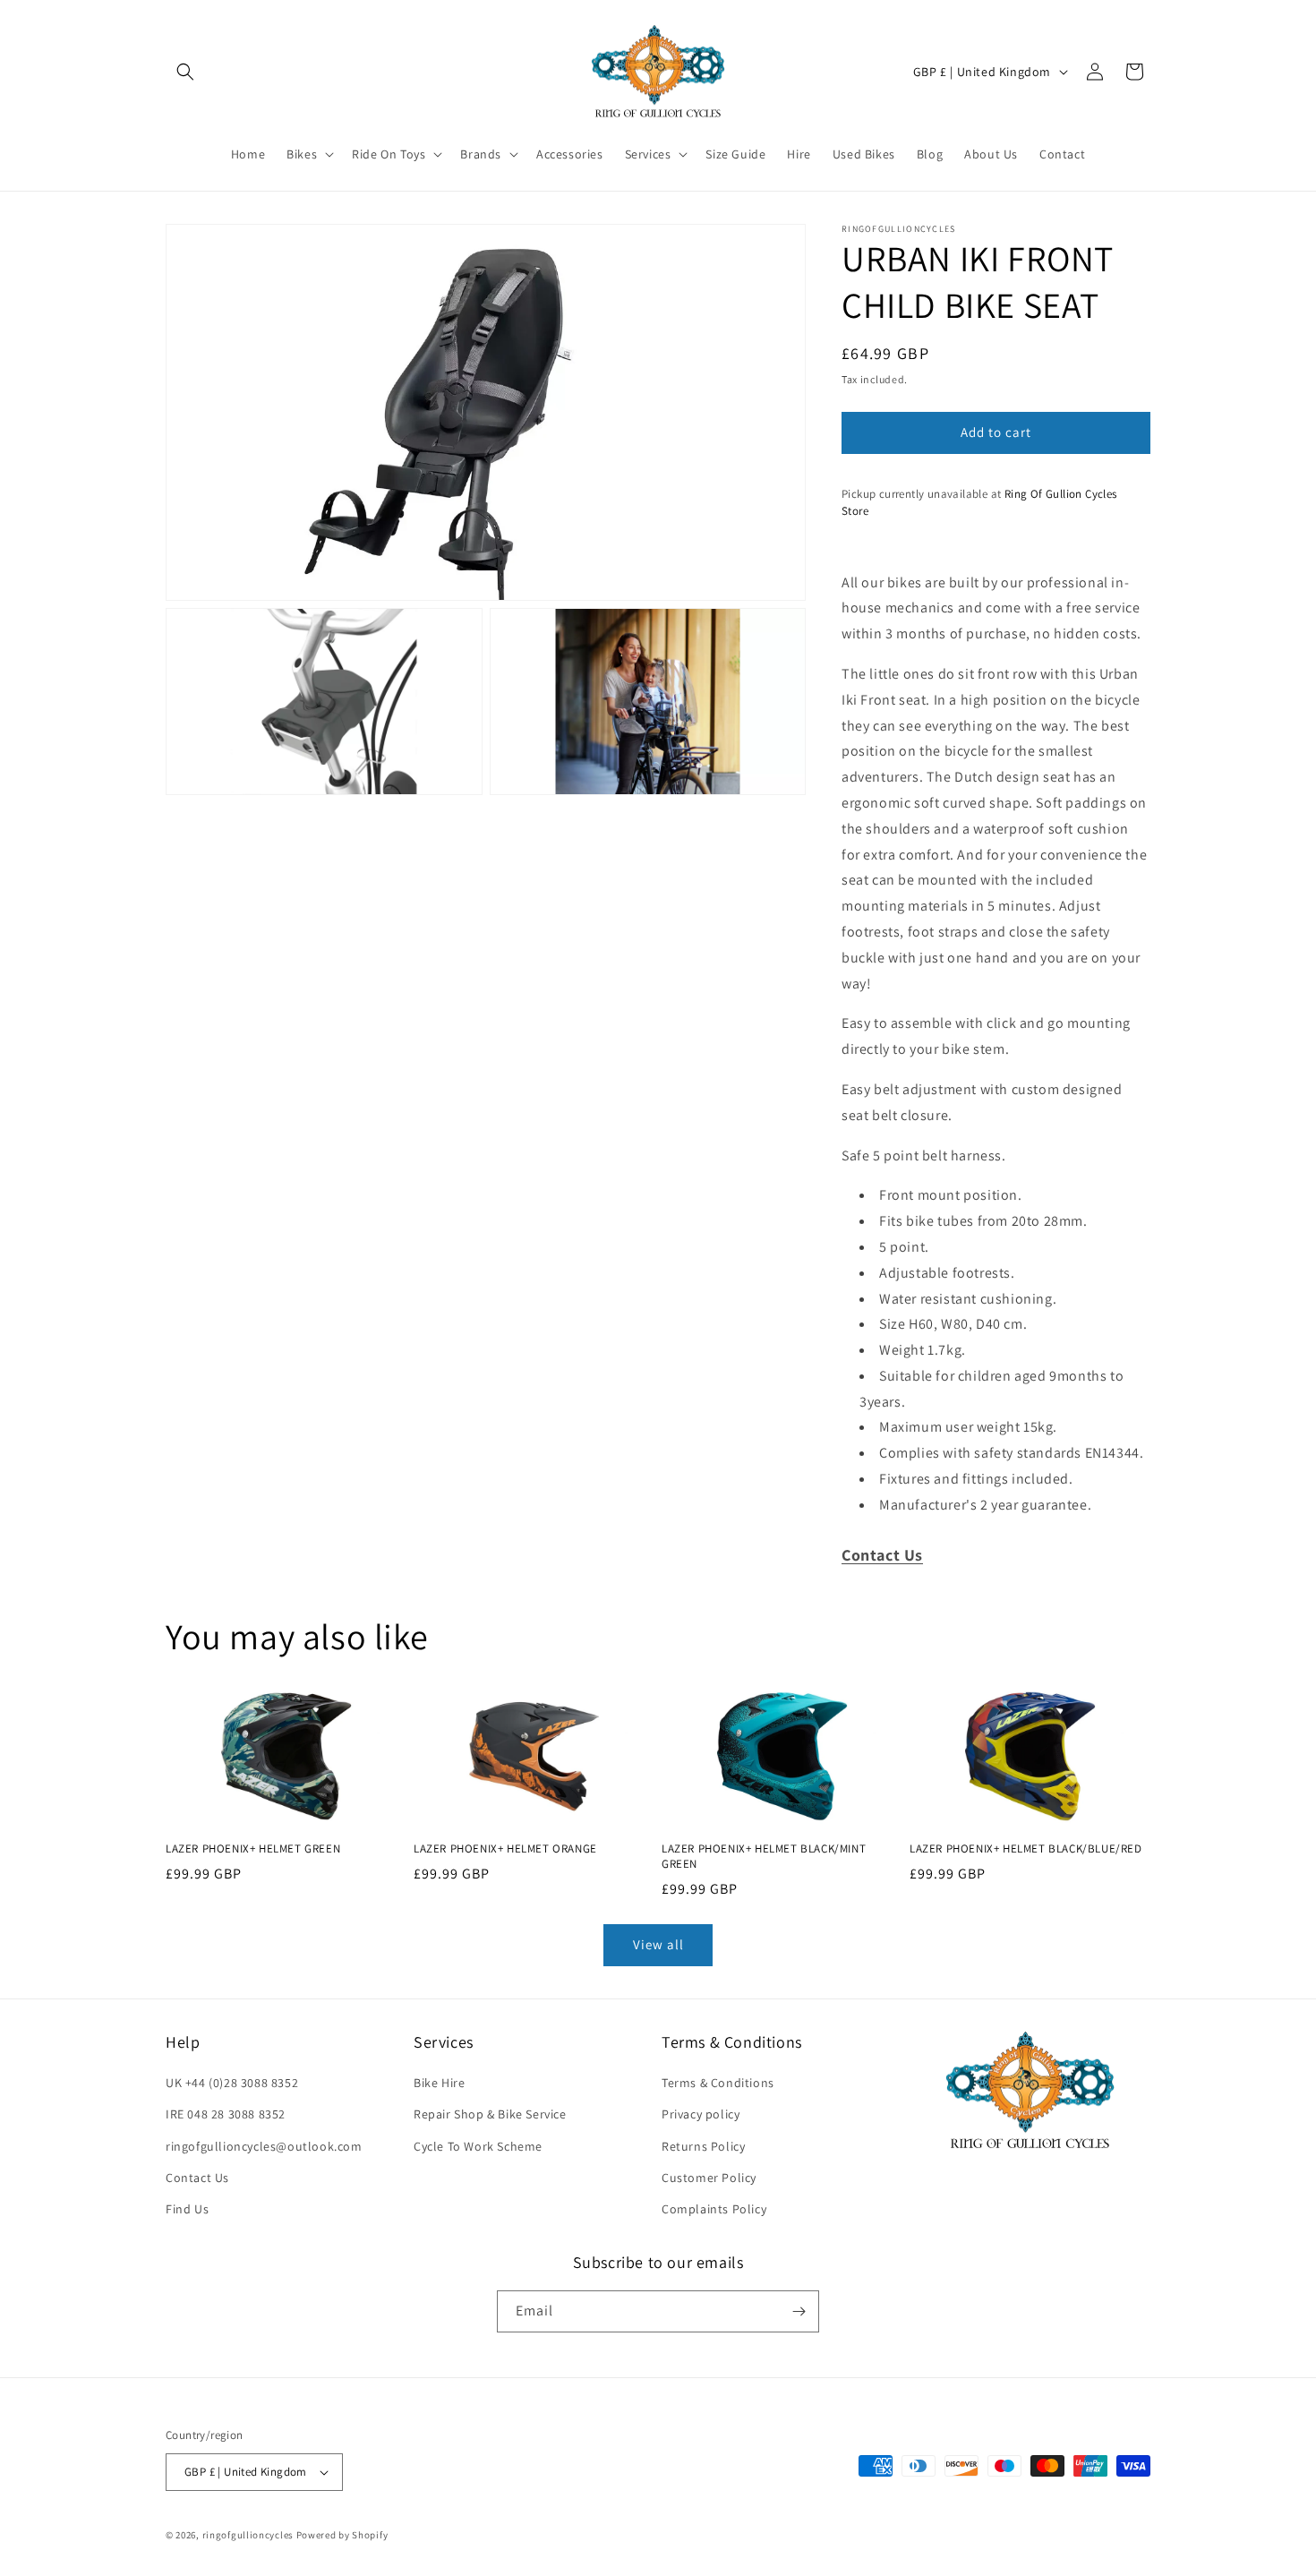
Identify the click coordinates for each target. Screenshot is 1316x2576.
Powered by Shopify (342, 2535)
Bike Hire (439, 2083)
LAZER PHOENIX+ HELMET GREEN (253, 1849)
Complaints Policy (714, 2209)
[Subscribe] (799, 2311)
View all (658, 1944)
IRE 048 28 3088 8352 (226, 2114)
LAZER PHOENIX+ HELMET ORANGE (505, 1849)
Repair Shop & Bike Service (490, 2114)
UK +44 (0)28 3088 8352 (232, 2083)
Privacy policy (701, 2114)
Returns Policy (703, 2146)
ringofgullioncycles (248, 2535)
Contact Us (197, 2178)
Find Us (187, 2209)
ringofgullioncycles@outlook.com (264, 2146)
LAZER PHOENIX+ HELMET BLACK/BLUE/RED (1026, 1849)
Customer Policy (709, 2178)
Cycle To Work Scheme (478, 2146)
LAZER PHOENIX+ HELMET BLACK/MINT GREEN (764, 1857)
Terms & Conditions (718, 2083)
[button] (185, 72)
